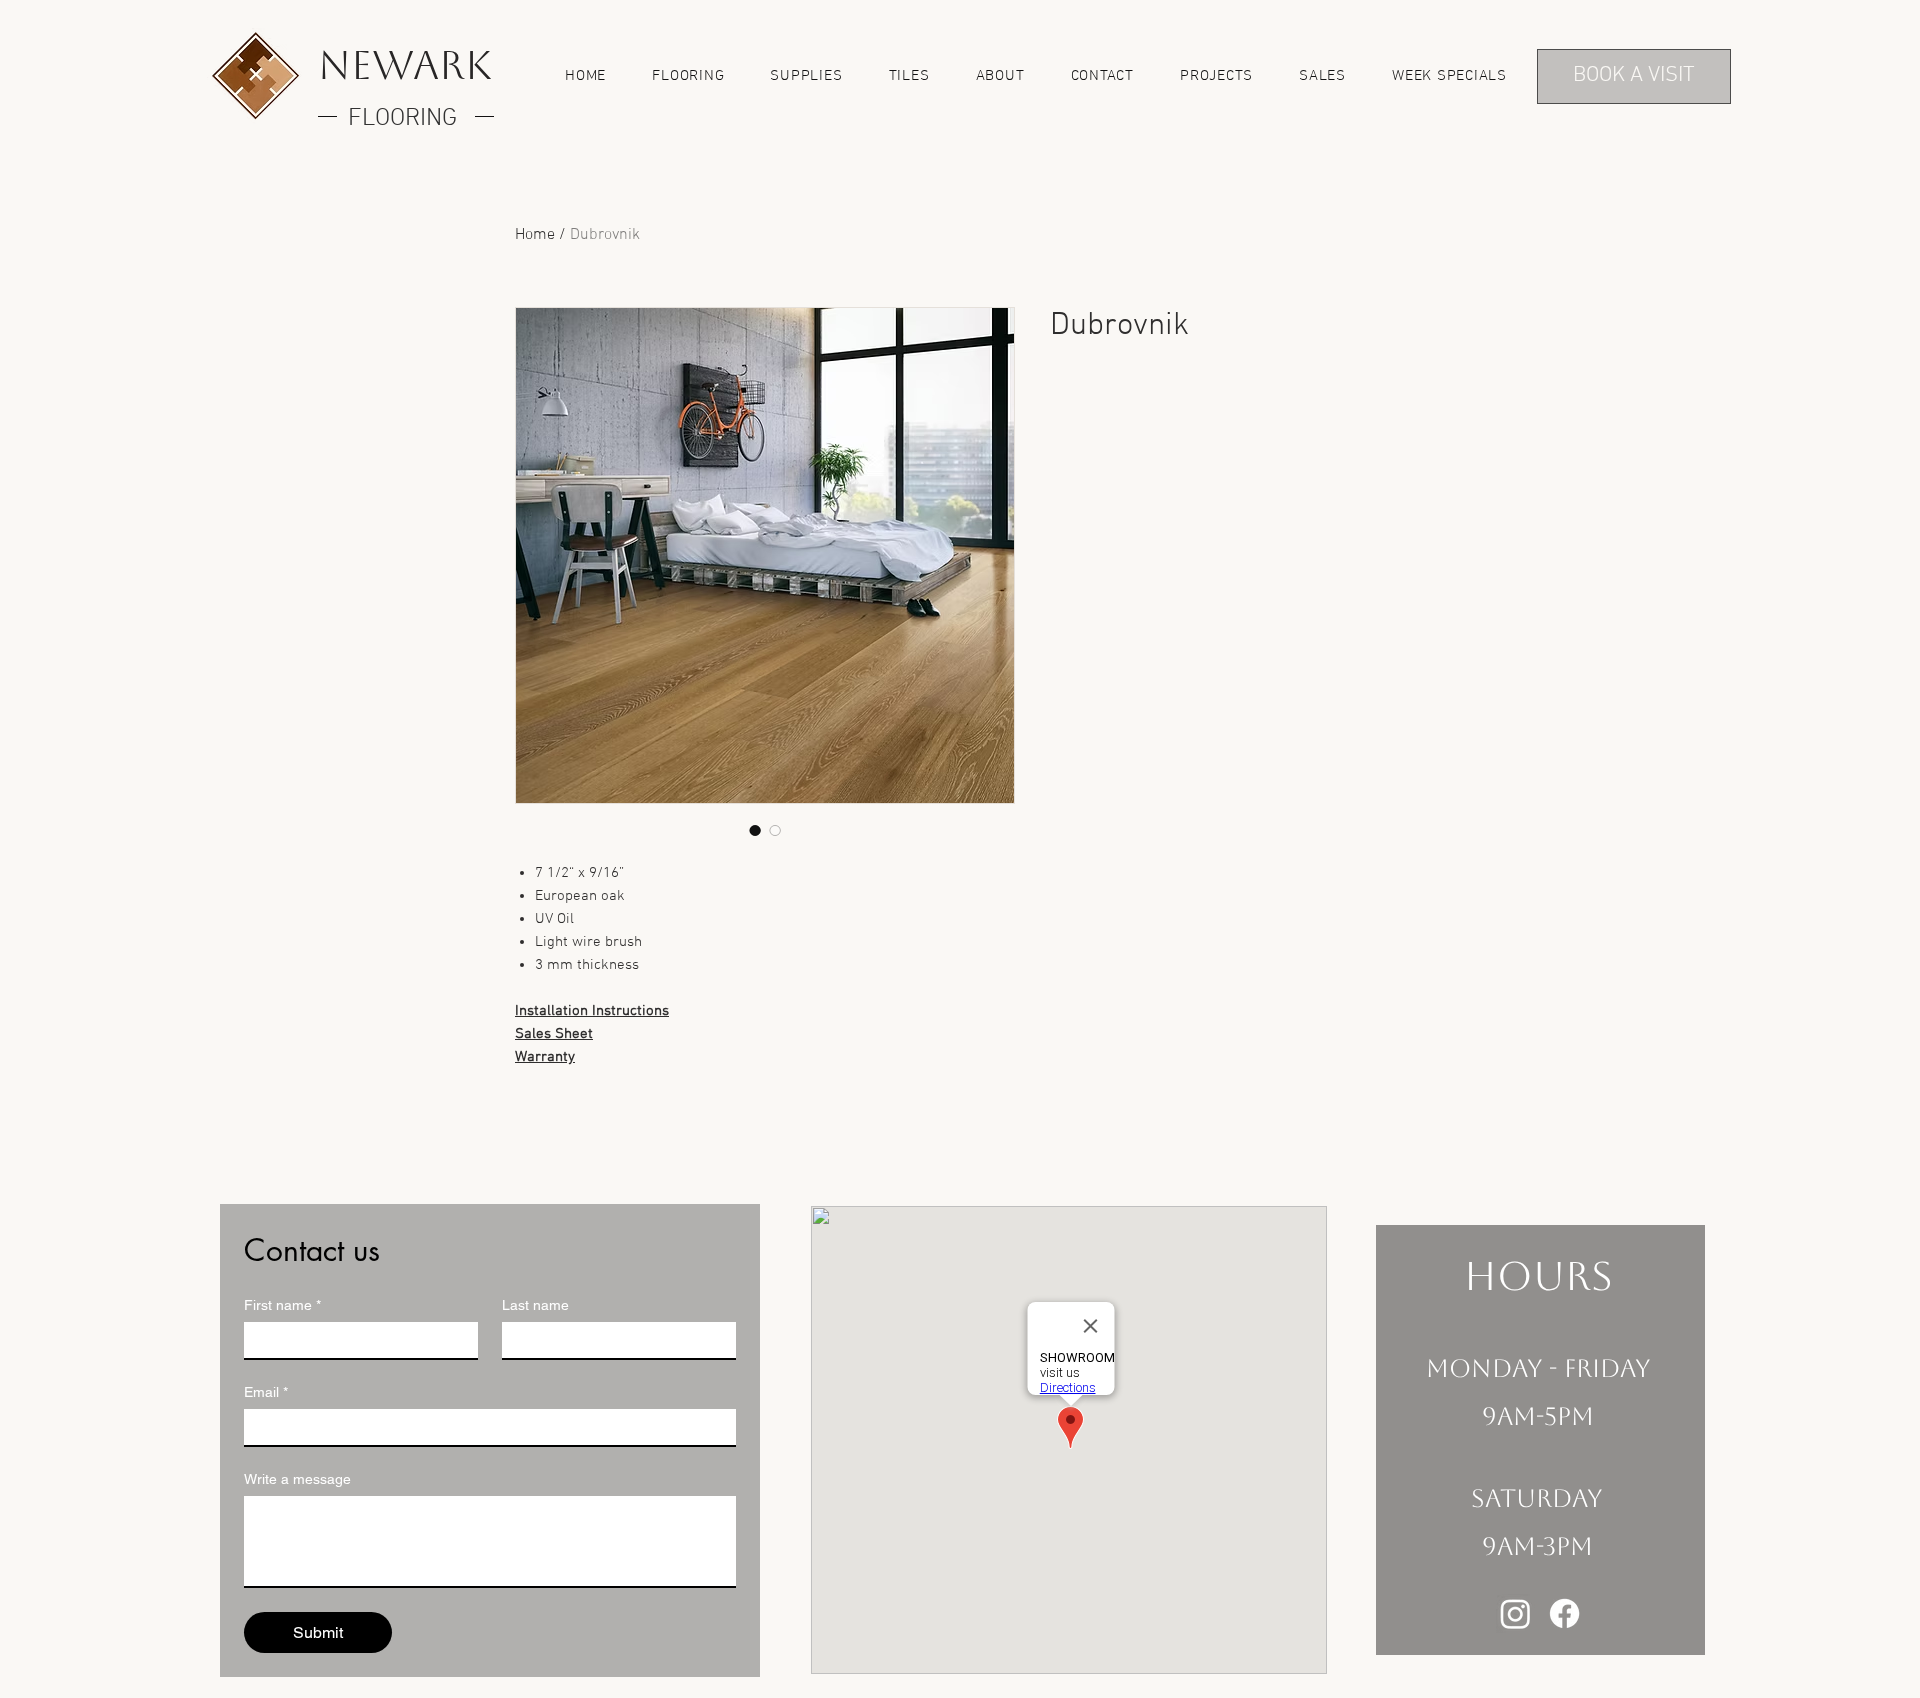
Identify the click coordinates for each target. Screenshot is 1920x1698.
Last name (535, 1305)
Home (535, 235)
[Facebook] (1564, 1613)
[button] (688, 76)
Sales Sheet (554, 1034)
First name (282, 1305)
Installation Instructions (592, 1011)
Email (266, 1392)
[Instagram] (1515, 1613)
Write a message (297, 1479)
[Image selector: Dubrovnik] (755, 830)
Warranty (545, 1057)
